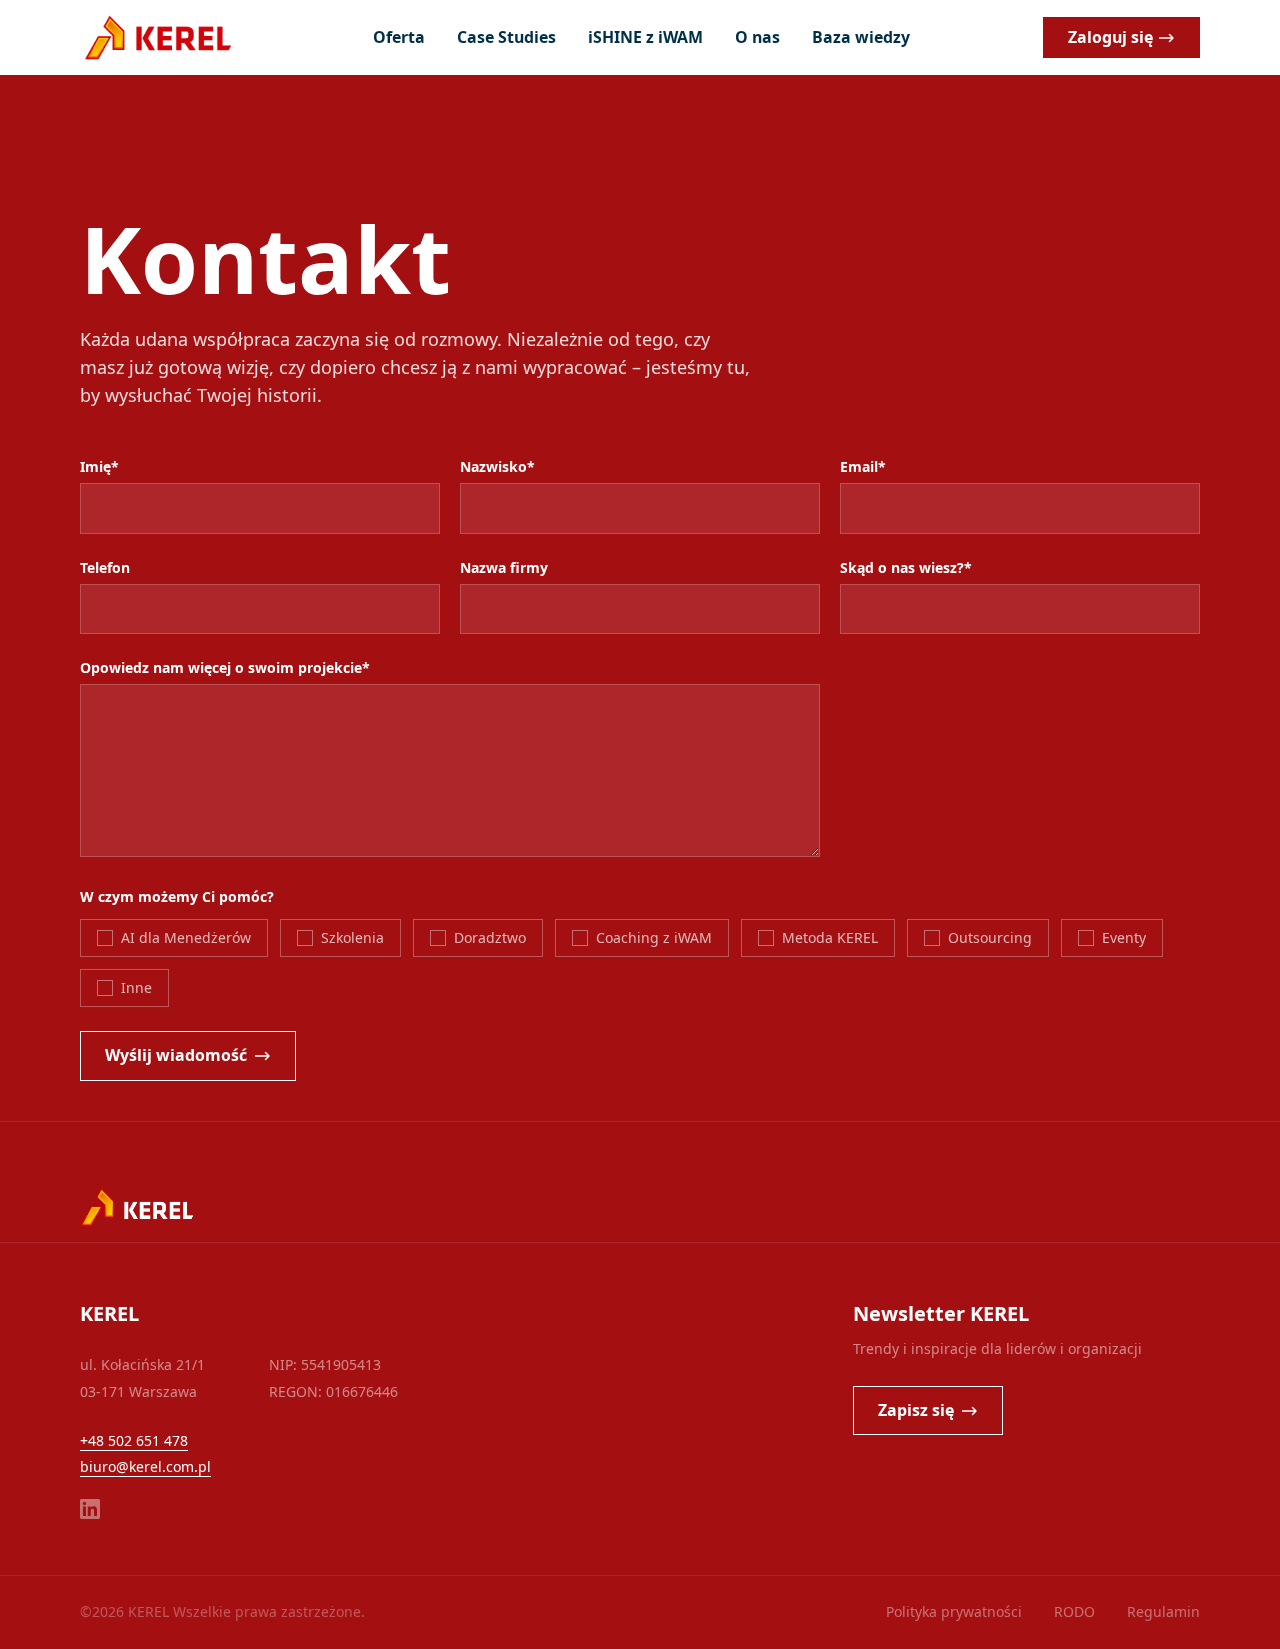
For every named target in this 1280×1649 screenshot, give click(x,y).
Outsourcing (990, 937)
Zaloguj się (1110, 37)
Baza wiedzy (861, 37)
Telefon (105, 567)
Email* (863, 466)
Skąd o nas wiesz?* (906, 567)
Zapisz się (916, 1410)
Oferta (399, 37)
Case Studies (506, 37)
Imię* (99, 466)
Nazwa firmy (504, 567)
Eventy (1124, 937)
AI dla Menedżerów (186, 937)
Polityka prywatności (954, 1611)
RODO (1074, 1611)
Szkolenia (352, 937)
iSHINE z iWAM (645, 37)
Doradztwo (490, 937)
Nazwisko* (497, 466)
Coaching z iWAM (654, 937)
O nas (757, 37)
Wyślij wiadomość (176, 1055)
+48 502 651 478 (134, 1440)
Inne (136, 987)
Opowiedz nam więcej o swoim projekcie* (225, 667)
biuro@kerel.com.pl (145, 1466)
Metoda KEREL (830, 937)
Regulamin (1163, 1611)
